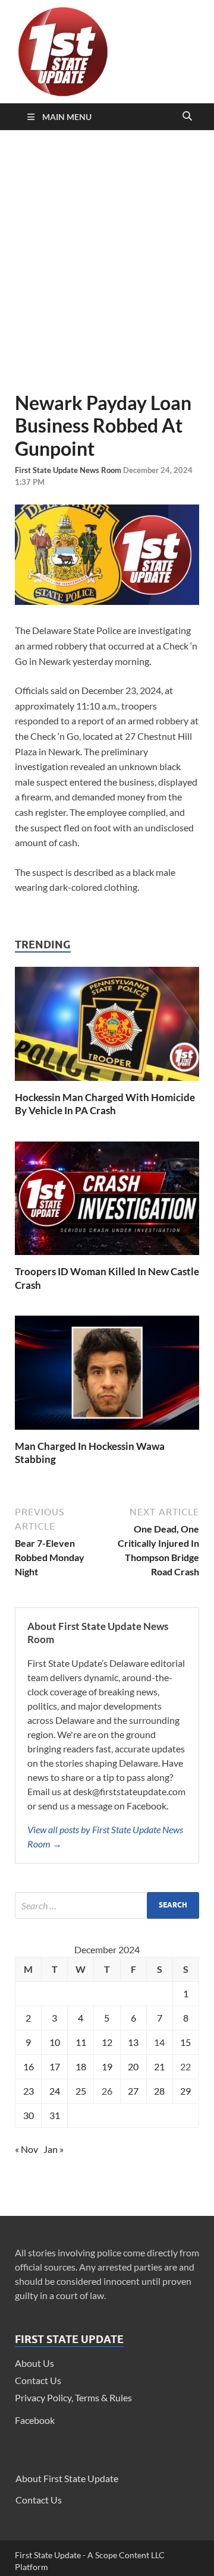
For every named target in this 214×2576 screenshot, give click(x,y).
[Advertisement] (107, 261)
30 (29, 2115)
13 (133, 2042)
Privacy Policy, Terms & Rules (73, 2397)
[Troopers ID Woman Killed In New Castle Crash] (107, 1258)
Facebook (35, 2420)
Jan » (53, 2149)
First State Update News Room (69, 470)
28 (159, 2091)
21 (159, 2066)
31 (55, 2115)
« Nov (26, 2149)
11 (81, 2042)
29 (185, 2091)
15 (185, 2042)
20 (133, 2066)
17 (55, 2066)
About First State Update (67, 2478)
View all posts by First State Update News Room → (105, 1836)
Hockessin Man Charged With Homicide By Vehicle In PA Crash (105, 1104)
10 (55, 2042)
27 (133, 2091)
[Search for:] (107, 1905)
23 (29, 2091)
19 (107, 2066)
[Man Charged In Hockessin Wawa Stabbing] (107, 1432)
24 (55, 2091)
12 (107, 2042)
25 (81, 2091)
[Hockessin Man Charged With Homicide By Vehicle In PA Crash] (107, 1084)
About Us (34, 2363)
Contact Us (38, 2380)
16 (29, 2066)
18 (81, 2066)
